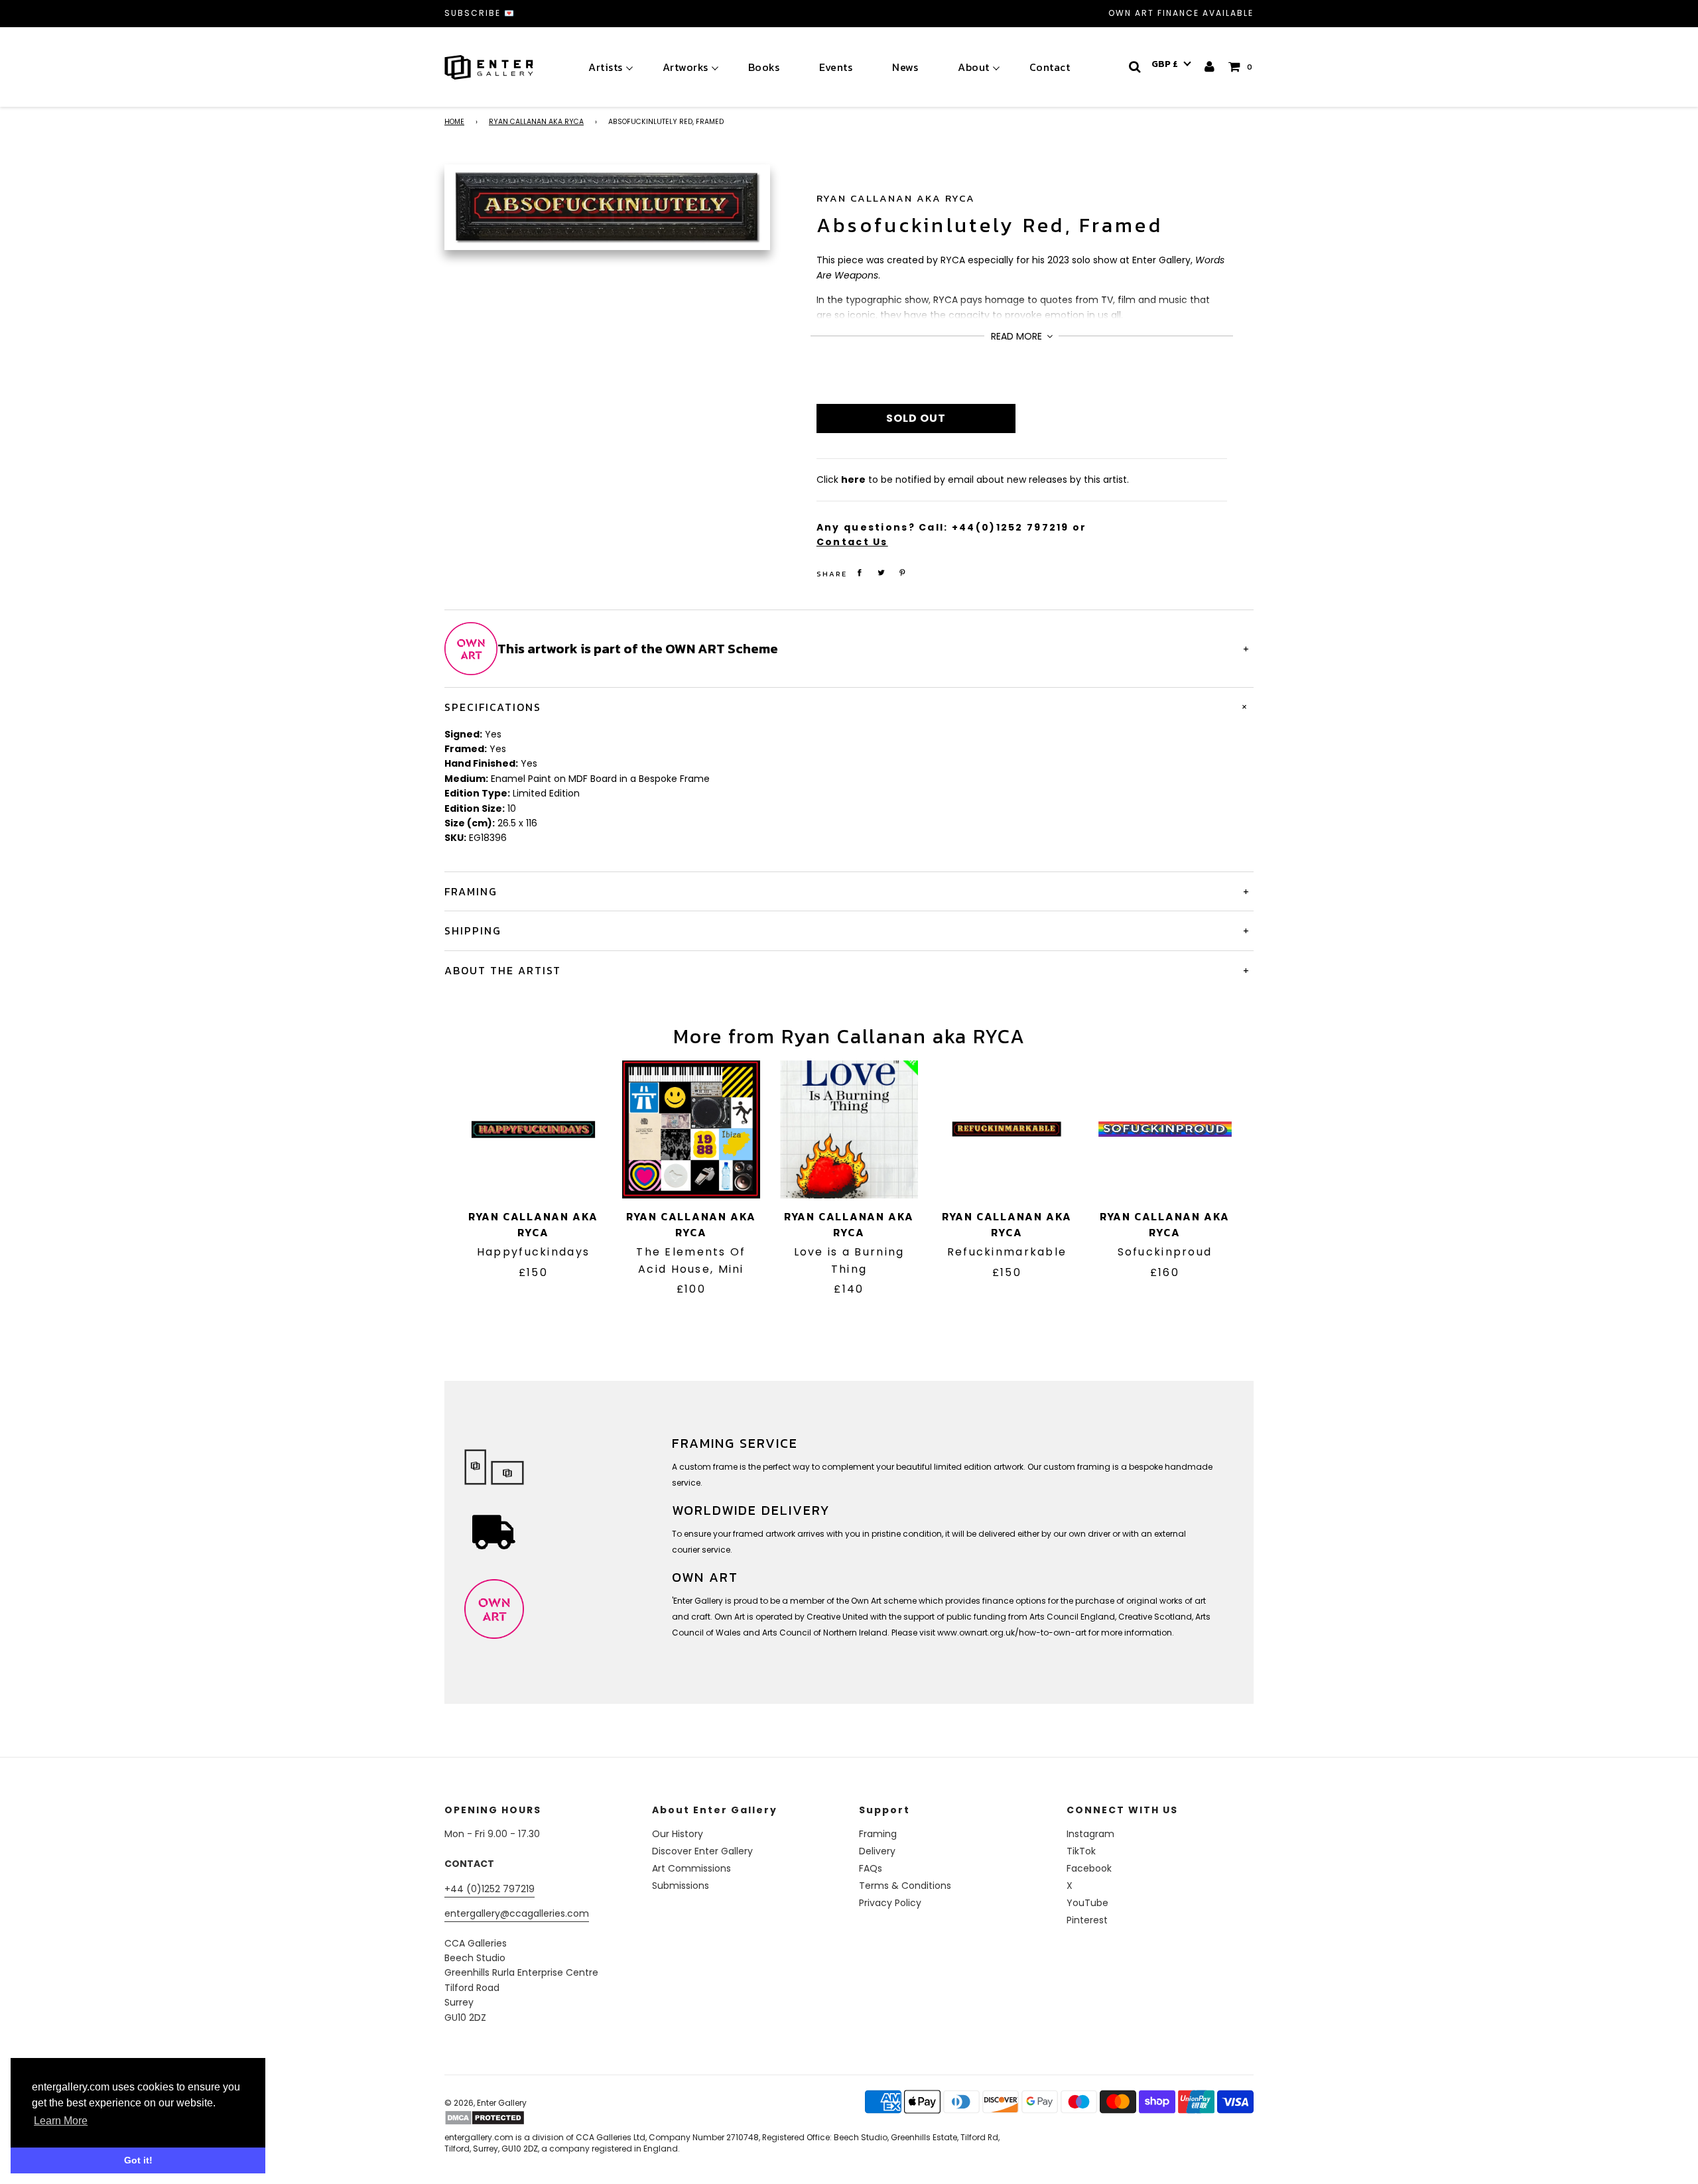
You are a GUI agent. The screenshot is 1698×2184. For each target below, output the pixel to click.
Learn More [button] (61, 2121)
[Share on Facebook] (860, 573)
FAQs (871, 1868)
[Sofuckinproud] (1165, 1129)
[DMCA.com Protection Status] (549, 2118)
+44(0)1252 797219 (1011, 527)
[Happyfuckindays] (533, 1129)
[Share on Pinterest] (903, 573)
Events (836, 67)
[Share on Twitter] (881, 573)
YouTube (1087, 1903)
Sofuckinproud (1165, 1252)
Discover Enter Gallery (702, 1851)
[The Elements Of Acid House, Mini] (691, 1129)
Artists (606, 67)
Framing (878, 1834)
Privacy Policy (890, 1903)
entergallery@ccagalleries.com (517, 1913)
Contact (1050, 67)
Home (454, 122)
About (974, 67)
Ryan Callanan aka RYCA (536, 122)
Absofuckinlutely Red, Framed (990, 225)
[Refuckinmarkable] (1007, 1129)
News (905, 67)
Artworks (686, 67)
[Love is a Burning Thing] (849, 1129)
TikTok (1081, 1851)
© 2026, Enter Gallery (486, 2103)
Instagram (1090, 1834)
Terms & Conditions (905, 1886)
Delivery (877, 1851)
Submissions (681, 1886)
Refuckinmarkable (1007, 1252)
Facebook (1089, 1868)
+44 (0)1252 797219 (490, 1889)
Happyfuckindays (533, 1252)
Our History (678, 1834)
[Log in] (1210, 67)
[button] (1171, 64)
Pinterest (1087, 1920)
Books (764, 67)
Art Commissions (691, 1868)
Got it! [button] (138, 2160)
